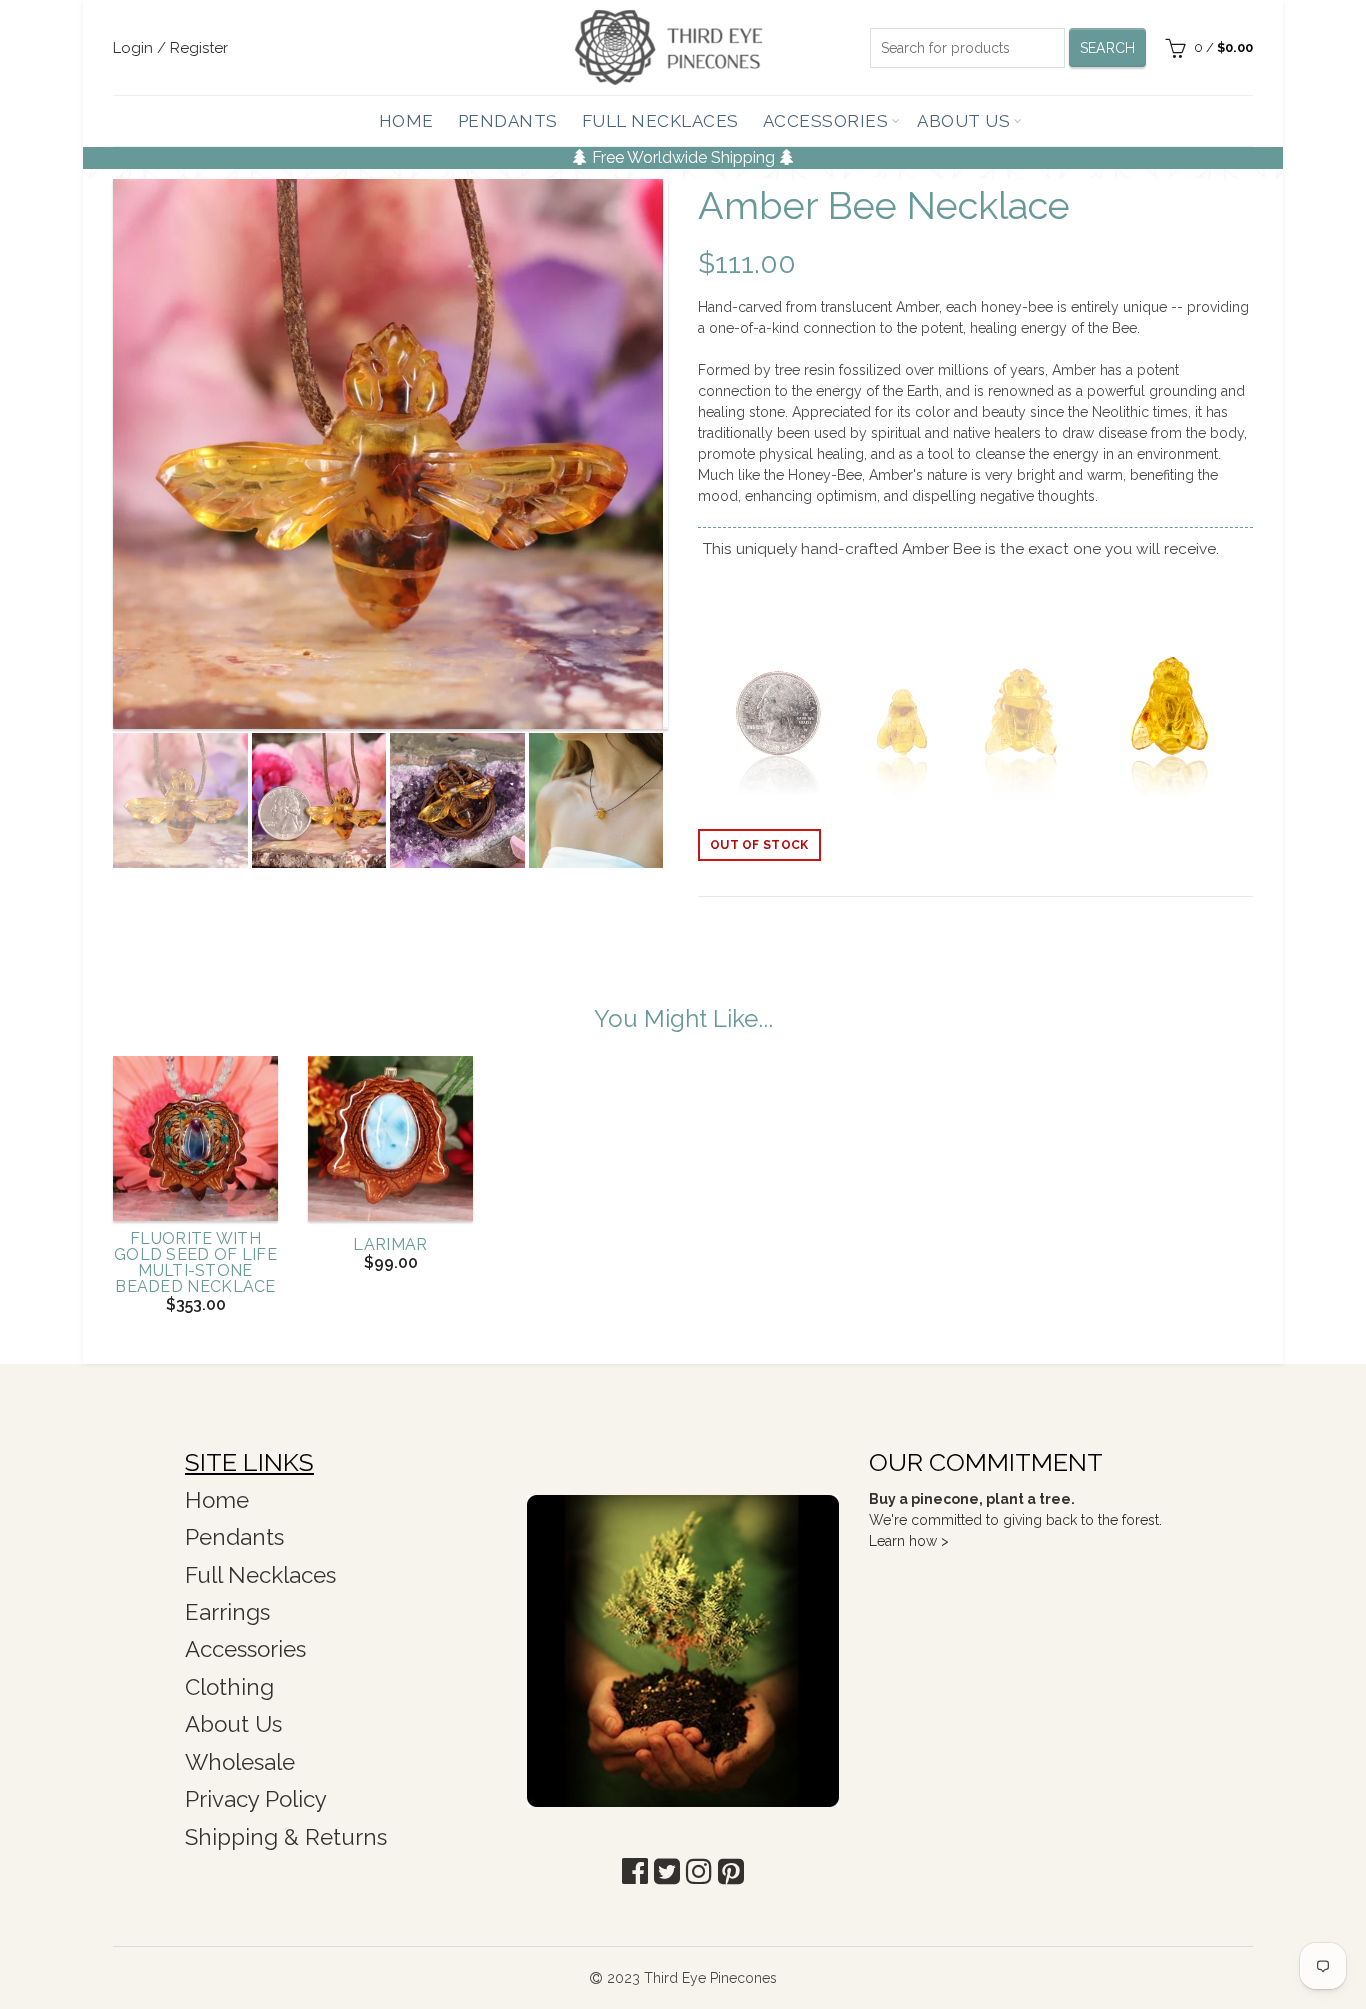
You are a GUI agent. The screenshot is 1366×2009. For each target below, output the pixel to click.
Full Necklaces (660, 121)
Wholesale (240, 1762)
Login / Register (170, 48)
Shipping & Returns (286, 1837)
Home (406, 121)
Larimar (390, 1245)
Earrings (227, 1612)
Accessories (826, 121)
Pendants (508, 121)
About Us (963, 121)
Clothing (229, 1687)
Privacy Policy (256, 1799)
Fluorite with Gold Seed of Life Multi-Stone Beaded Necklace (195, 1263)
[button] (635, 1871)
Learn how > (909, 1541)
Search (1108, 48)
